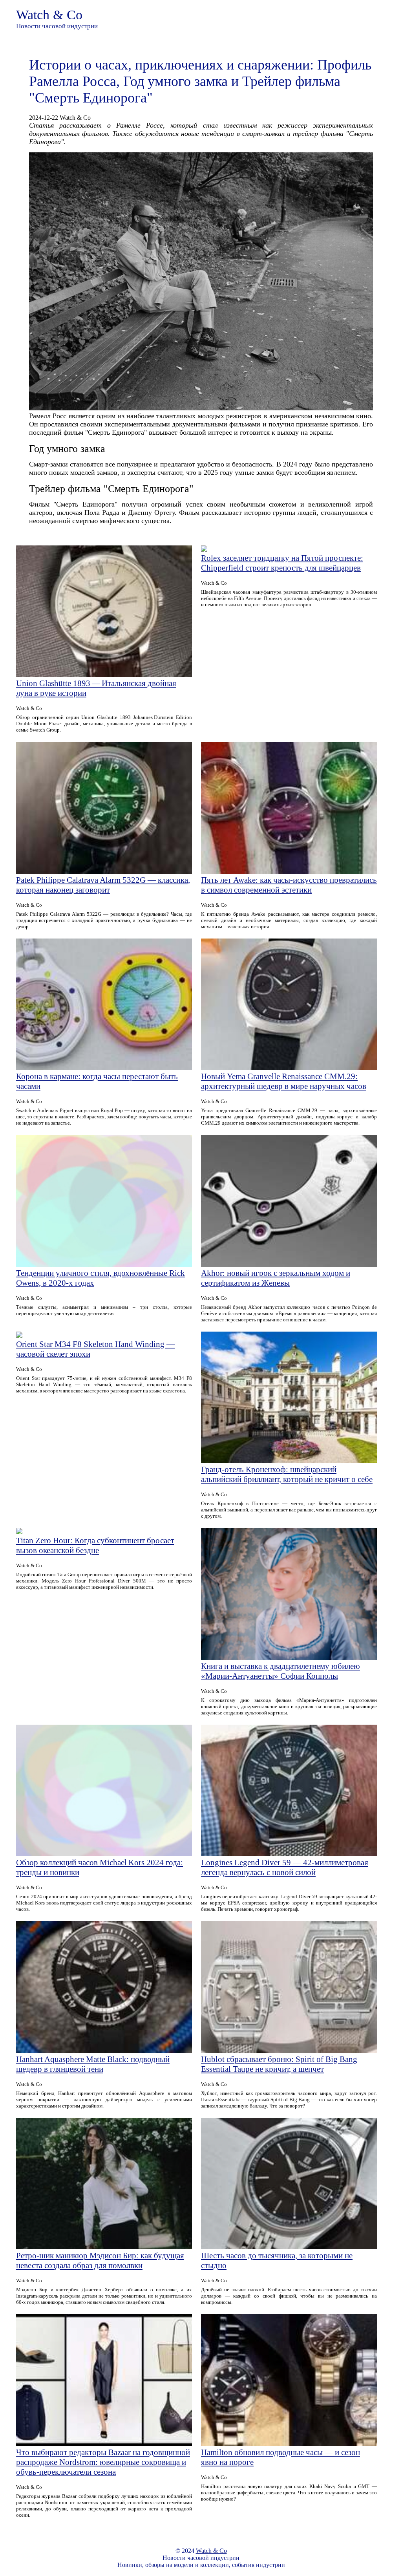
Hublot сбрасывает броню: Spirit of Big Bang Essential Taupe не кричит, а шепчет (279, 2064)
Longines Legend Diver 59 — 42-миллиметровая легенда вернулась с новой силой (285, 1867)
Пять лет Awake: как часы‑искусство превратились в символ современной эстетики (289, 885)
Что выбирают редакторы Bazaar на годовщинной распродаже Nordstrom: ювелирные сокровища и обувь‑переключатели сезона (103, 2462)
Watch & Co (49, 15)
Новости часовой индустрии (57, 26)
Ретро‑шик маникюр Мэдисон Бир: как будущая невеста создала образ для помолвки (100, 2260)
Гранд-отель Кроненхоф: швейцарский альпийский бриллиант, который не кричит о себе (287, 1474)
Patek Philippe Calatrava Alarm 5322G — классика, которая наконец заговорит (103, 885)
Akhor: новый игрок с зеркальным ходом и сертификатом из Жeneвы (276, 1278)
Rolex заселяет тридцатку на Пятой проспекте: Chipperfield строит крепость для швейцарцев (282, 563)
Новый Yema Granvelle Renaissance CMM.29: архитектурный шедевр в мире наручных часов (284, 1081)
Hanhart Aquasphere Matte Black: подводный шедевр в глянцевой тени (93, 2064)
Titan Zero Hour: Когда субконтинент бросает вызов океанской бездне (95, 1545)
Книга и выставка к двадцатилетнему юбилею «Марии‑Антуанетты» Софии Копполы (280, 1671)
